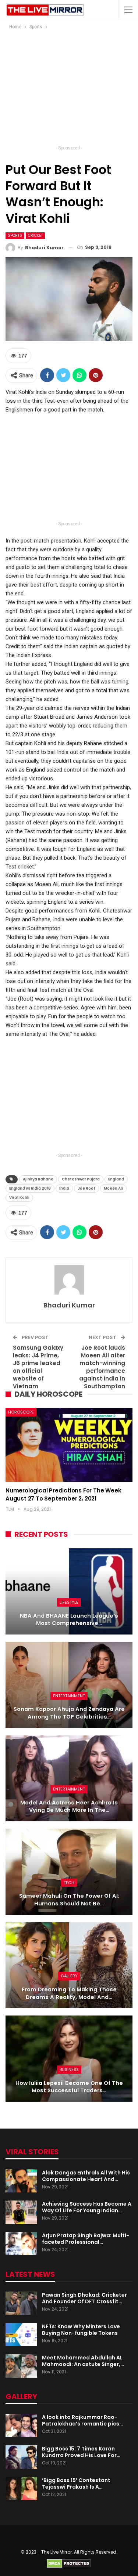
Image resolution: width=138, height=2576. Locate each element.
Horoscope (21, 1412)
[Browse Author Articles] (69, 1280)
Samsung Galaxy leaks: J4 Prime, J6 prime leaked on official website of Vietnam (38, 1367)
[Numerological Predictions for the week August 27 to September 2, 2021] (69, 1445)
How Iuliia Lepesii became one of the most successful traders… (69, 2087)
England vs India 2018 (30, 1188)
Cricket (35, 235)
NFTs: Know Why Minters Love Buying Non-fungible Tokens (81, 2330)
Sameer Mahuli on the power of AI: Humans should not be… (69, 1900)
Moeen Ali (113, 1188)
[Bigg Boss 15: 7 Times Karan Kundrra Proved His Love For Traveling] (21, 2457)
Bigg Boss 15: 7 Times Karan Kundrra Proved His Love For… (81, 2452)
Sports (15, 235)
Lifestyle (69, 1602)
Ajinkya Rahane (38, 1179)
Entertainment (69, 1696)
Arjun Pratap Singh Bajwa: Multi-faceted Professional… (86, 2239)
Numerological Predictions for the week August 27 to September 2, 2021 (63, 1494)
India (64, 1188)
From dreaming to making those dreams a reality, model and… (69, 1993)
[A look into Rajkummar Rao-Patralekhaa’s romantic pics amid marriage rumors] (21, 2426)
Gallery (69, 1976)
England (116, 1179)
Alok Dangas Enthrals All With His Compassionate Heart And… (86, 2176)
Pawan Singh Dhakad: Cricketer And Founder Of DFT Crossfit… (84, 2298)
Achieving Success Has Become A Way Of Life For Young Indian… (87, 2207)
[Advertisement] (69, 90)
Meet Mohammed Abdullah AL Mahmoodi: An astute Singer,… (83, 2361)
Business (69, 2069)
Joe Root (86, 1188)
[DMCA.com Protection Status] (69, 2563)
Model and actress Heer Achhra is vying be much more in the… (69, 1806)
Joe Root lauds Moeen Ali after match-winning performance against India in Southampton (102, 1367)
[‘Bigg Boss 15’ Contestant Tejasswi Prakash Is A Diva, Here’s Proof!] (21, 2489)
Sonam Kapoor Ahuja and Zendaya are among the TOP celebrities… (69, 1713)
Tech (69, 1883)
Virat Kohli (19, 1198)
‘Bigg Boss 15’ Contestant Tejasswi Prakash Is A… (76, 2484)
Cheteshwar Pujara (81, 1179)
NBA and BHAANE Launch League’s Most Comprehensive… (69, 1620)
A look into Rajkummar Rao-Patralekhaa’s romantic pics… (82, 2420)
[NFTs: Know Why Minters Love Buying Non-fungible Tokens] (21, 2335)
